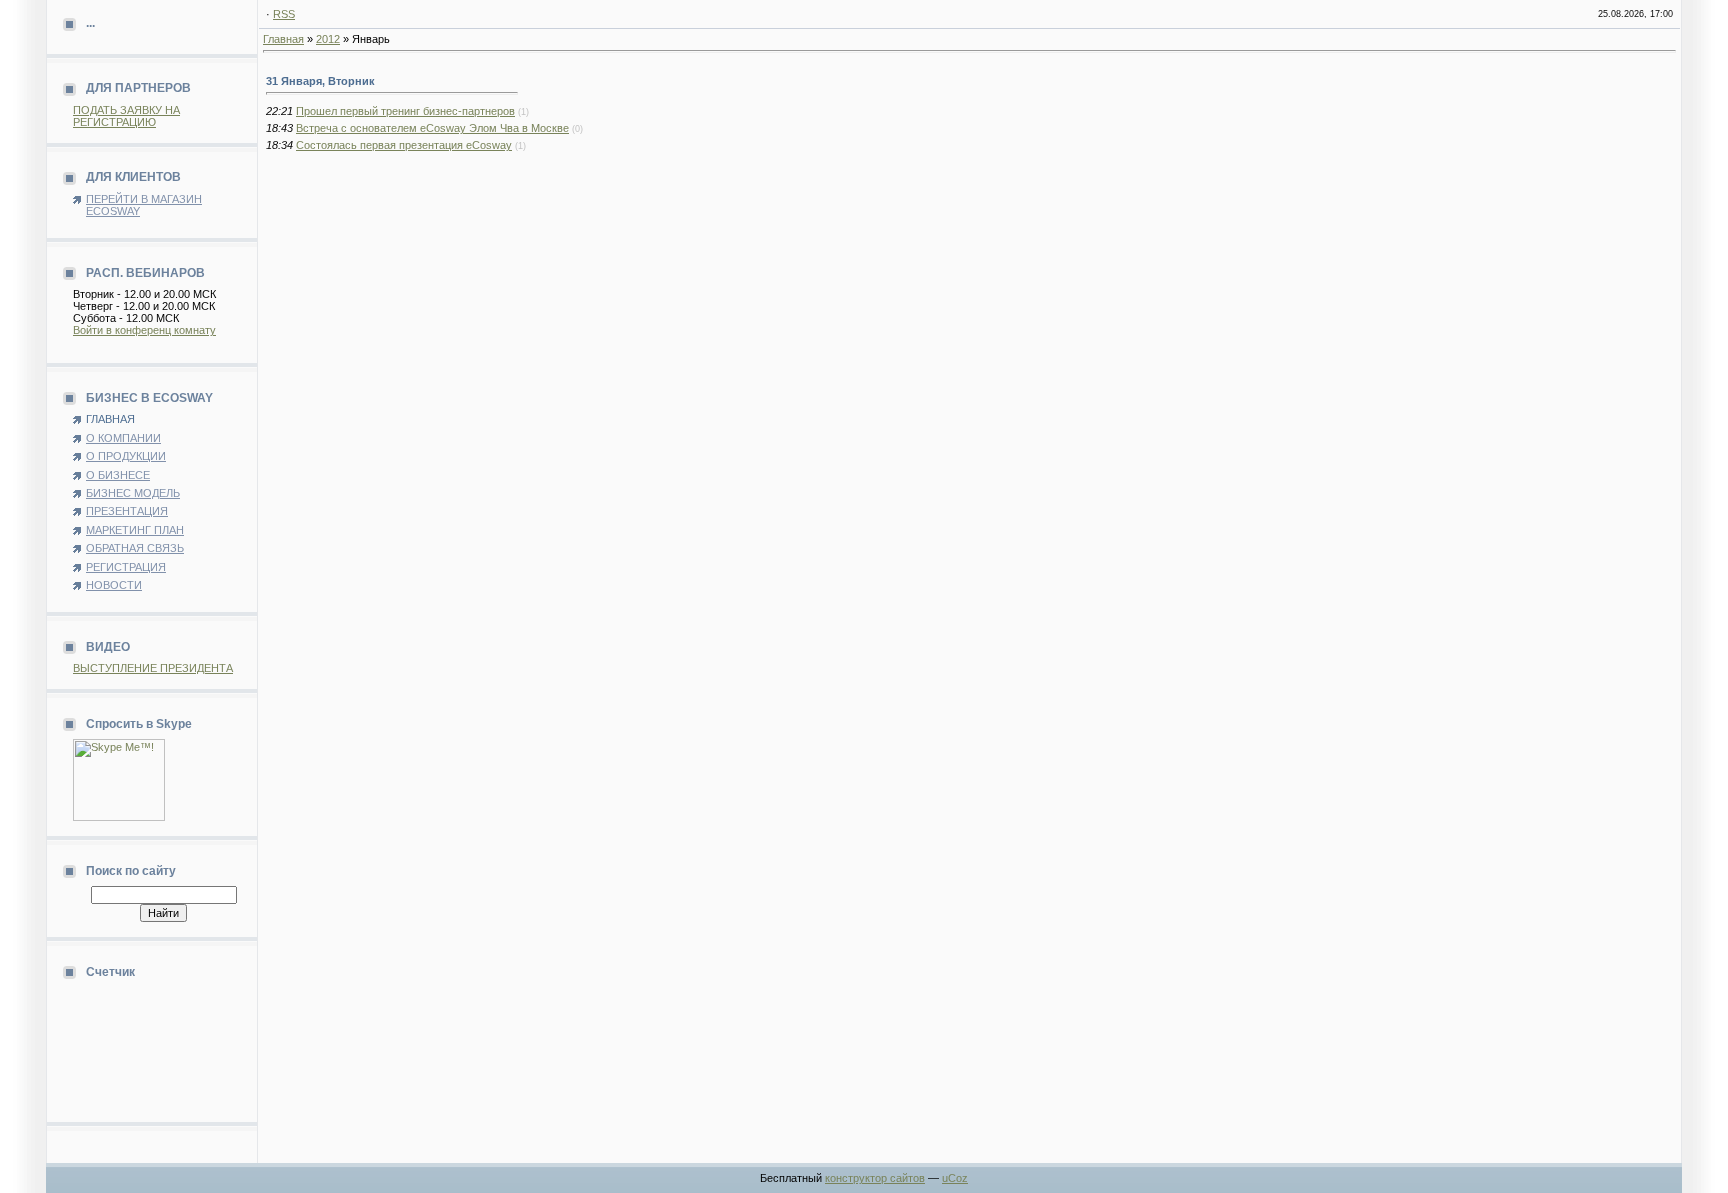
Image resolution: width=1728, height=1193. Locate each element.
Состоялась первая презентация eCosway (404, 145)
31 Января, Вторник (320, 81)
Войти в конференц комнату (144, 330)
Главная (283, 39)
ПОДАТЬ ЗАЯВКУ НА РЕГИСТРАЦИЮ (126, 116)
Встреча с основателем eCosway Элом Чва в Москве (432, 128)
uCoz (955, 1178)
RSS (284, 14)
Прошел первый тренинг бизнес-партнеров (405, 111)
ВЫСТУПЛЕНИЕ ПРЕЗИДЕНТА (153, 668)
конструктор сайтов (875, 1178)
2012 (328, 39)
